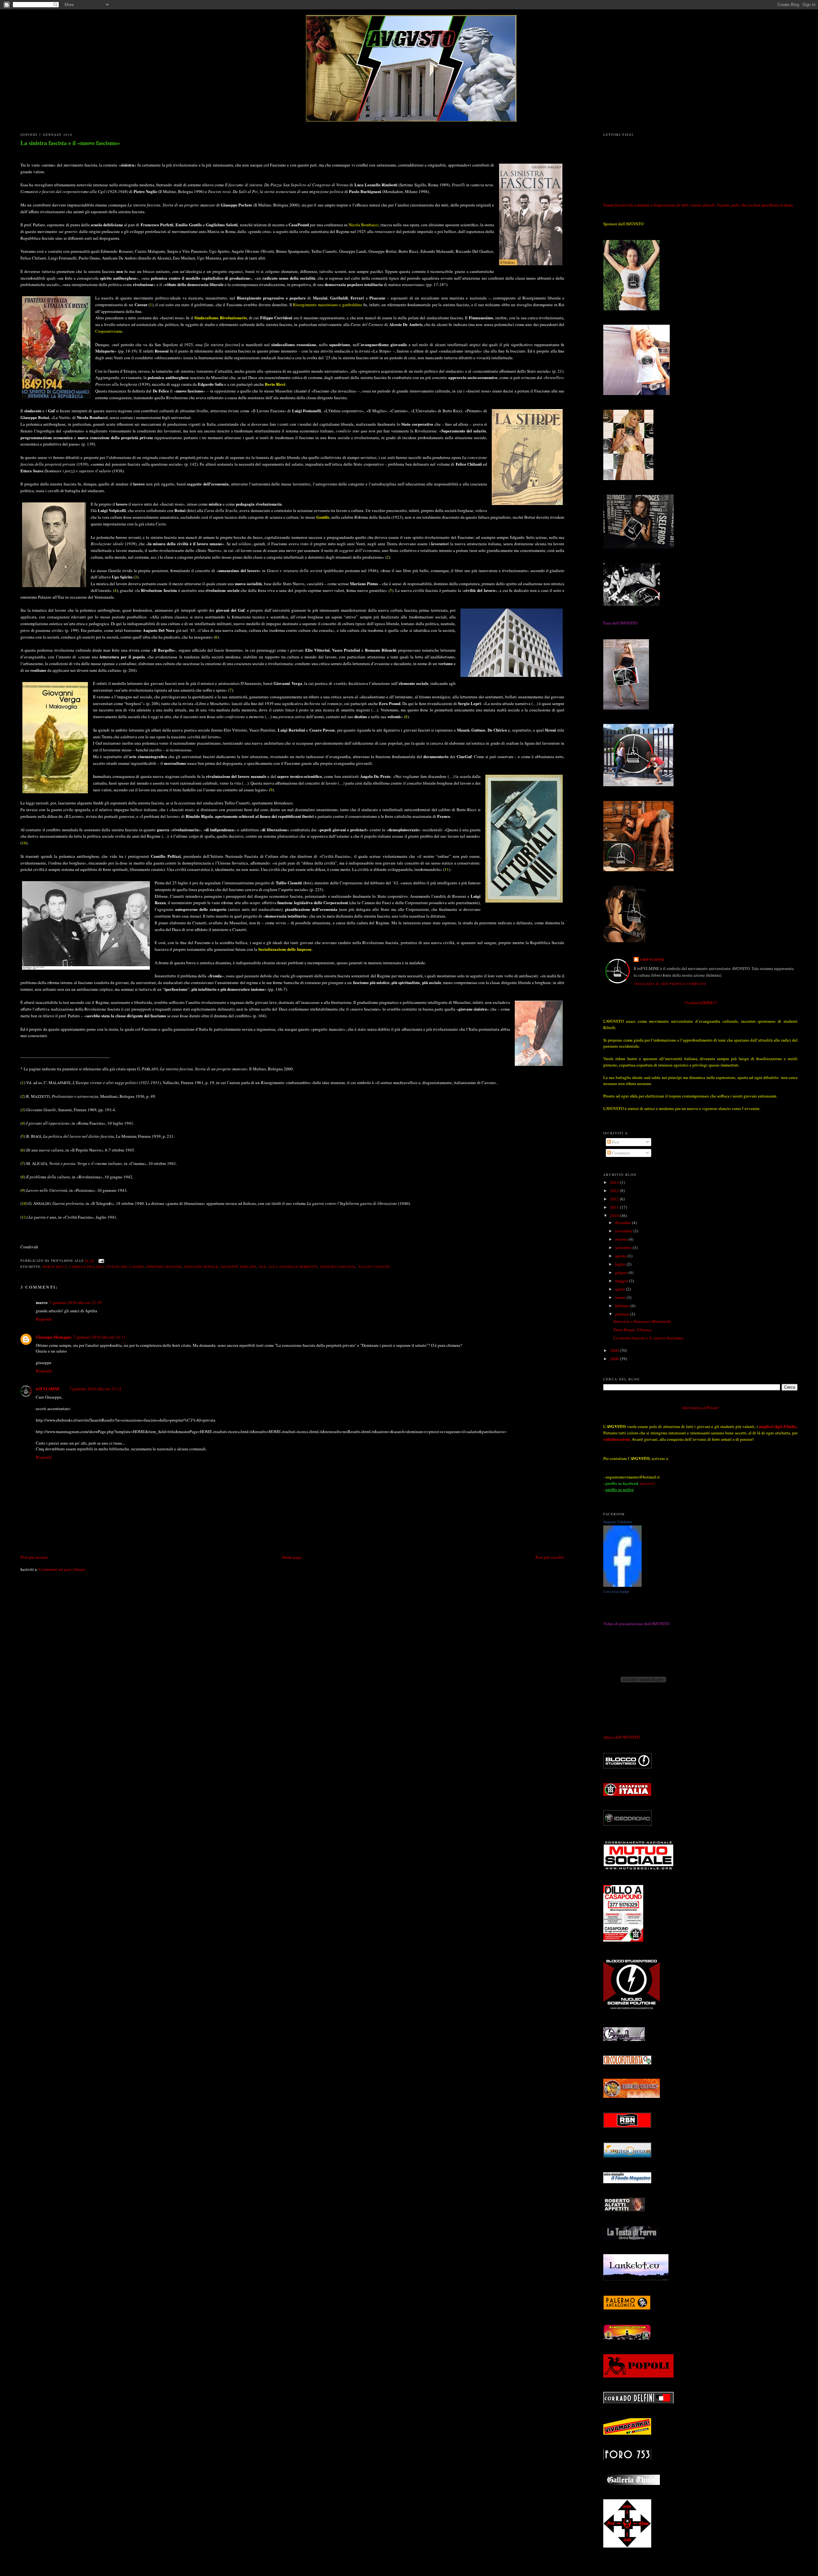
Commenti (621, 1153)
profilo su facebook (622, 1483)
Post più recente (34, 1557)
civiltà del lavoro (125, 1267)
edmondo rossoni (164, 1267)
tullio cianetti (374, 1267)
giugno (622, 1272)
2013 (615, 1191)
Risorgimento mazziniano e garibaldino (328, 305)
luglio (621, 1264)
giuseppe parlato (238, 1267)
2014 (615, 1182)
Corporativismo (109, 331)
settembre (624, 1247)
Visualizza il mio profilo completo (670, 984)
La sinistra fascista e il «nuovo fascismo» (70, 143)
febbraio (623, 1306)
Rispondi (44, 1319)
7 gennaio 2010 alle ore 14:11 (100, 1337)
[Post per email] (100, 1261)
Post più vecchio (550, 1557)
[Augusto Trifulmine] (622, 1585)
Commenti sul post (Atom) (62, 1569)
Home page (292, 1557)
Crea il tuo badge (616, 1592)
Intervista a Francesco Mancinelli (642, 1321)
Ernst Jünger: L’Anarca (633, 1330)
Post (615, 1142)
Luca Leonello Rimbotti (293, 1267)
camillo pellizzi (86, 1267)
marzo (621, 1297)
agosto (621, 1256)
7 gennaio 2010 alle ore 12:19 (76, 1302)
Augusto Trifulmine (618, 1522)
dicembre (624, 1222)
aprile (621, 1289)
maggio (622, 1281)
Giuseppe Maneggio (54, 1337)
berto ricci (55, 1267)
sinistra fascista (338, 1267)
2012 (615, 1199)
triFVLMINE (48, 1389)
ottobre (622, 1239)
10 (24, 843)
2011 (615, 1207)
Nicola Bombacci (364, 225)
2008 (615, 1359)
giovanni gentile (201, 1267)
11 (447, 869)
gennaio (623, 1314)
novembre (624, 1231)
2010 (615, 1215)
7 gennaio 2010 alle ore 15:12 (95, 1389)
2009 (615, 1350)
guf (262, 1267)
